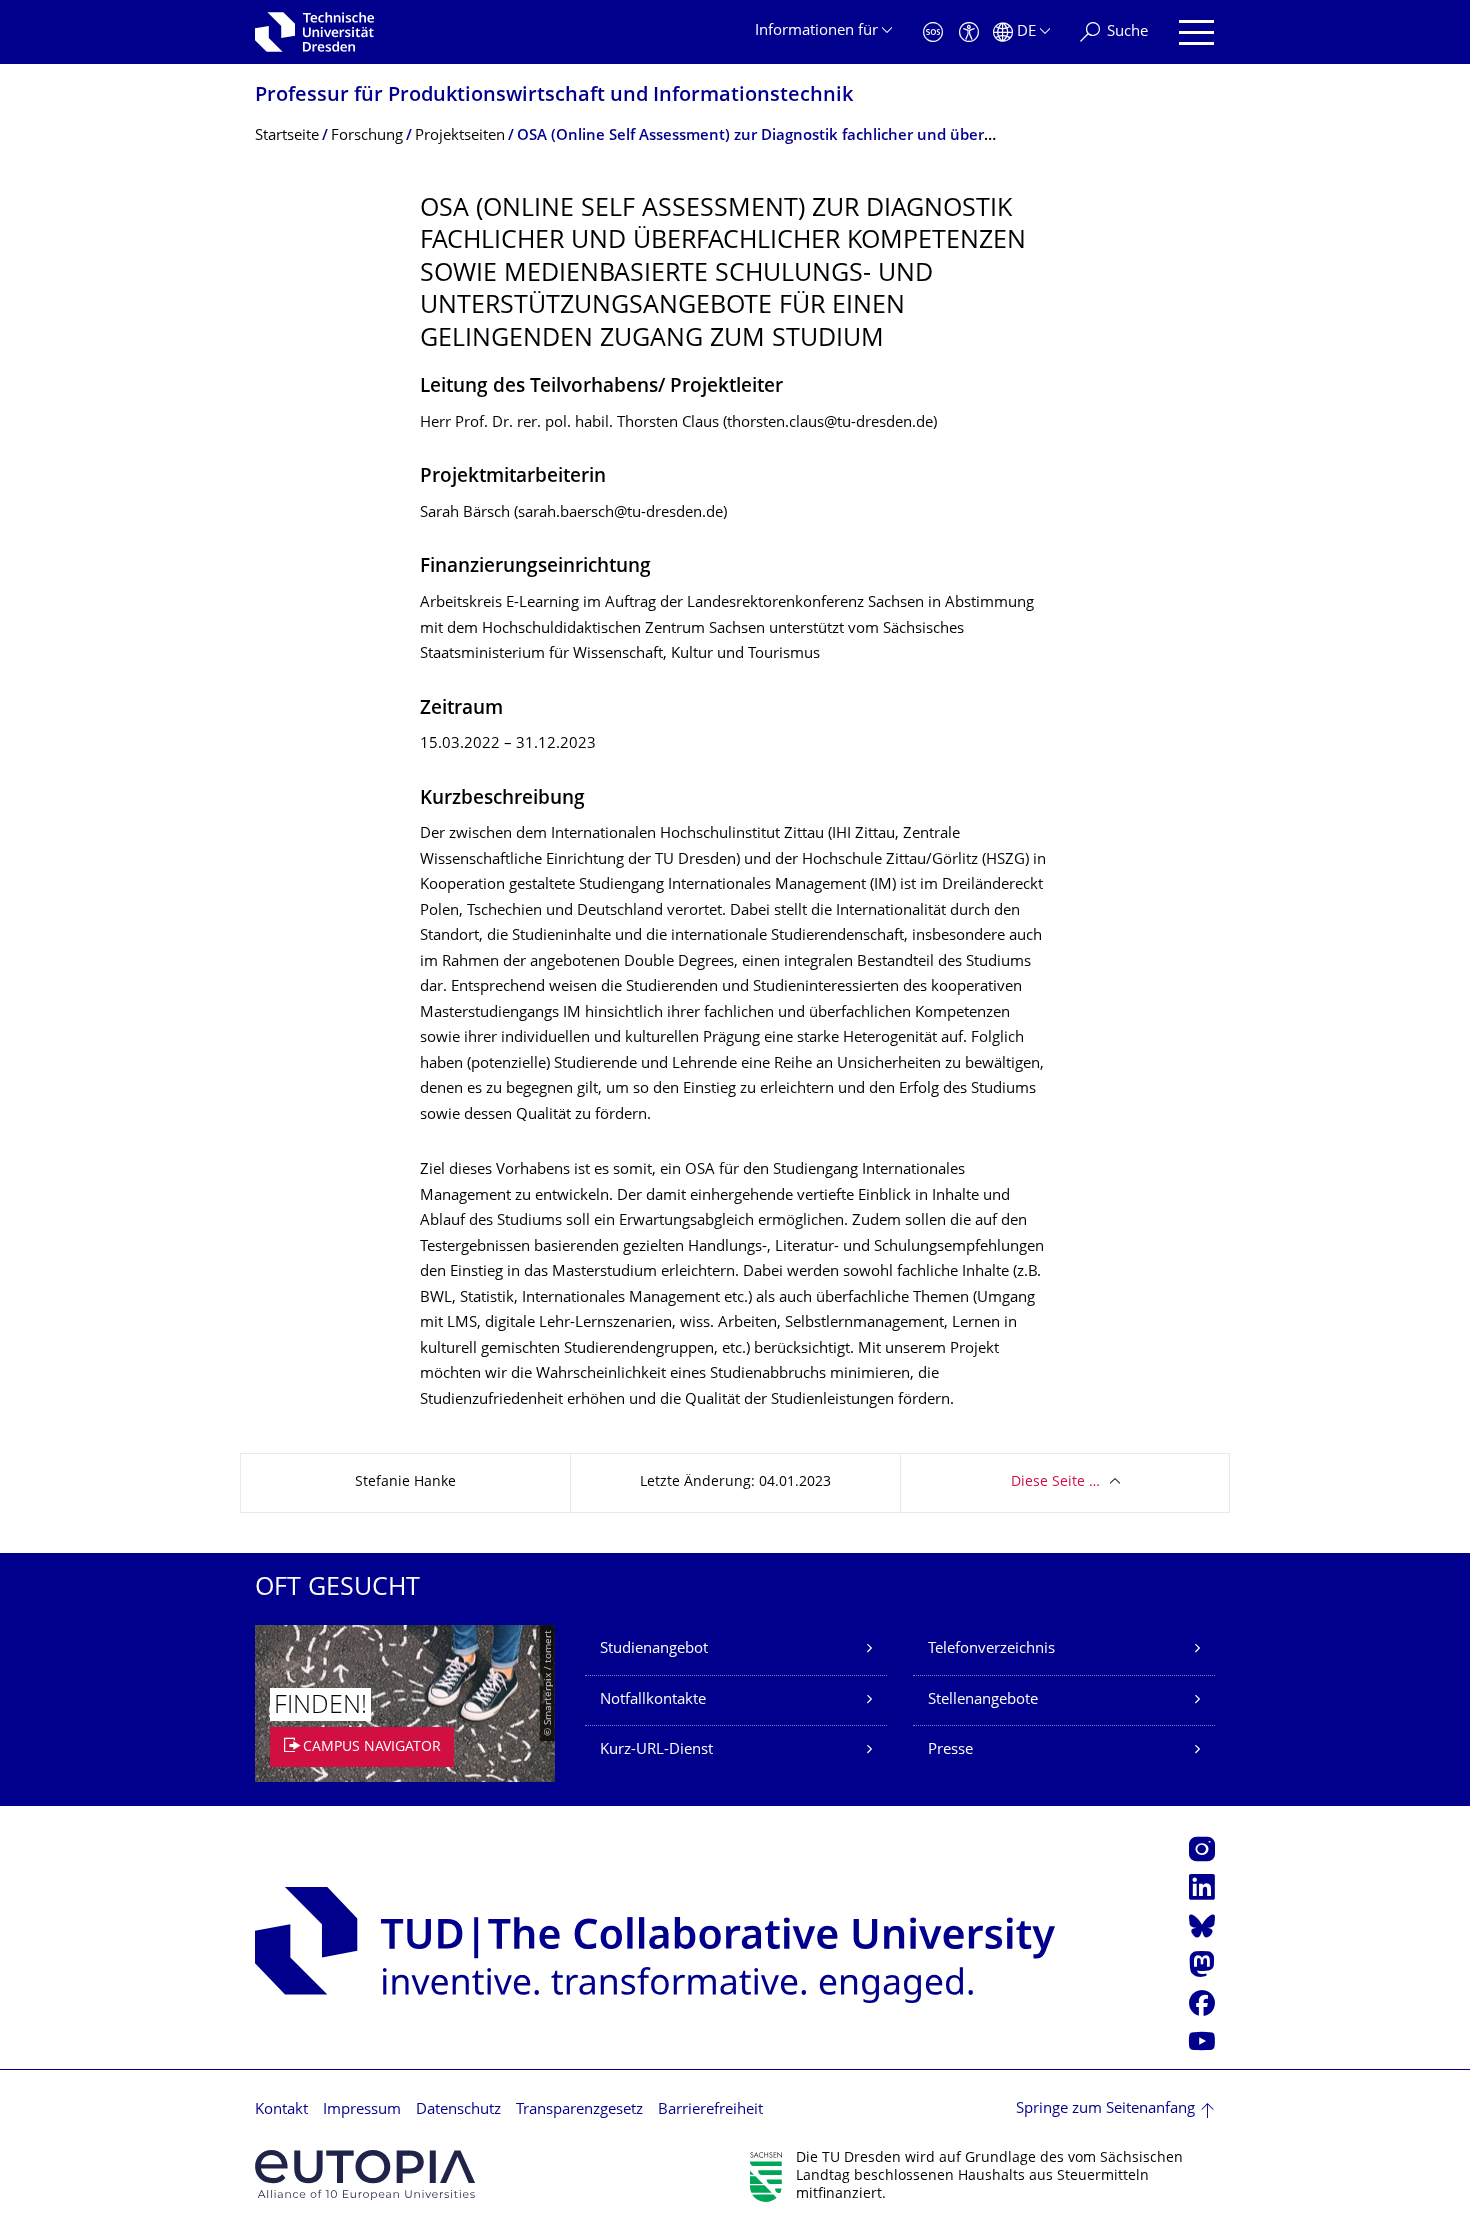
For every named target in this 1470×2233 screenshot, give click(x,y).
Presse (950, 1750)
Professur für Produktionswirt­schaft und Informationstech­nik (554, 96)
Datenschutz (458, 2110)
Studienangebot (654, 1649)
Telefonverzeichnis (991, 1649)
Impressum (362, 2110)
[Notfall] (933, 32)
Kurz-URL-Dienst (656, 1750)
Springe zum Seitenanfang (1105, 2109)
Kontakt (281, 2110)
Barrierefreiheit (710, 2110)
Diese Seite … (1055, 1482)
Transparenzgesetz (579, 2110)
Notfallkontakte (653, 1700)
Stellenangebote (983, 1700)
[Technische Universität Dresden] (314, 32)
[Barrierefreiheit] (969, 32)
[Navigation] (1196, 32)
